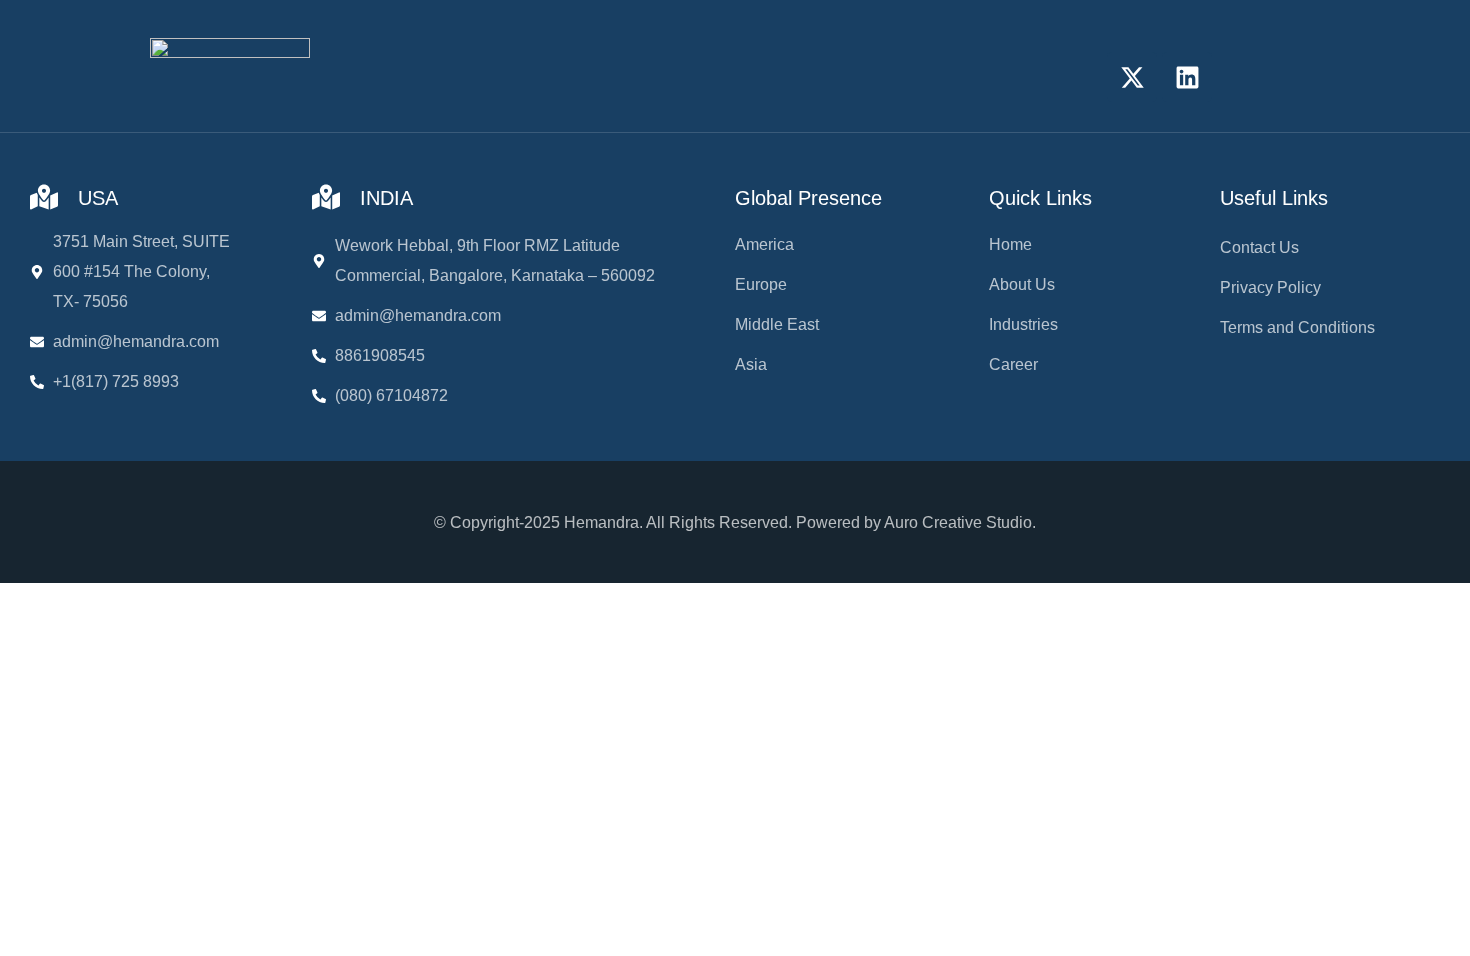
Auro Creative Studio (958, 522)
